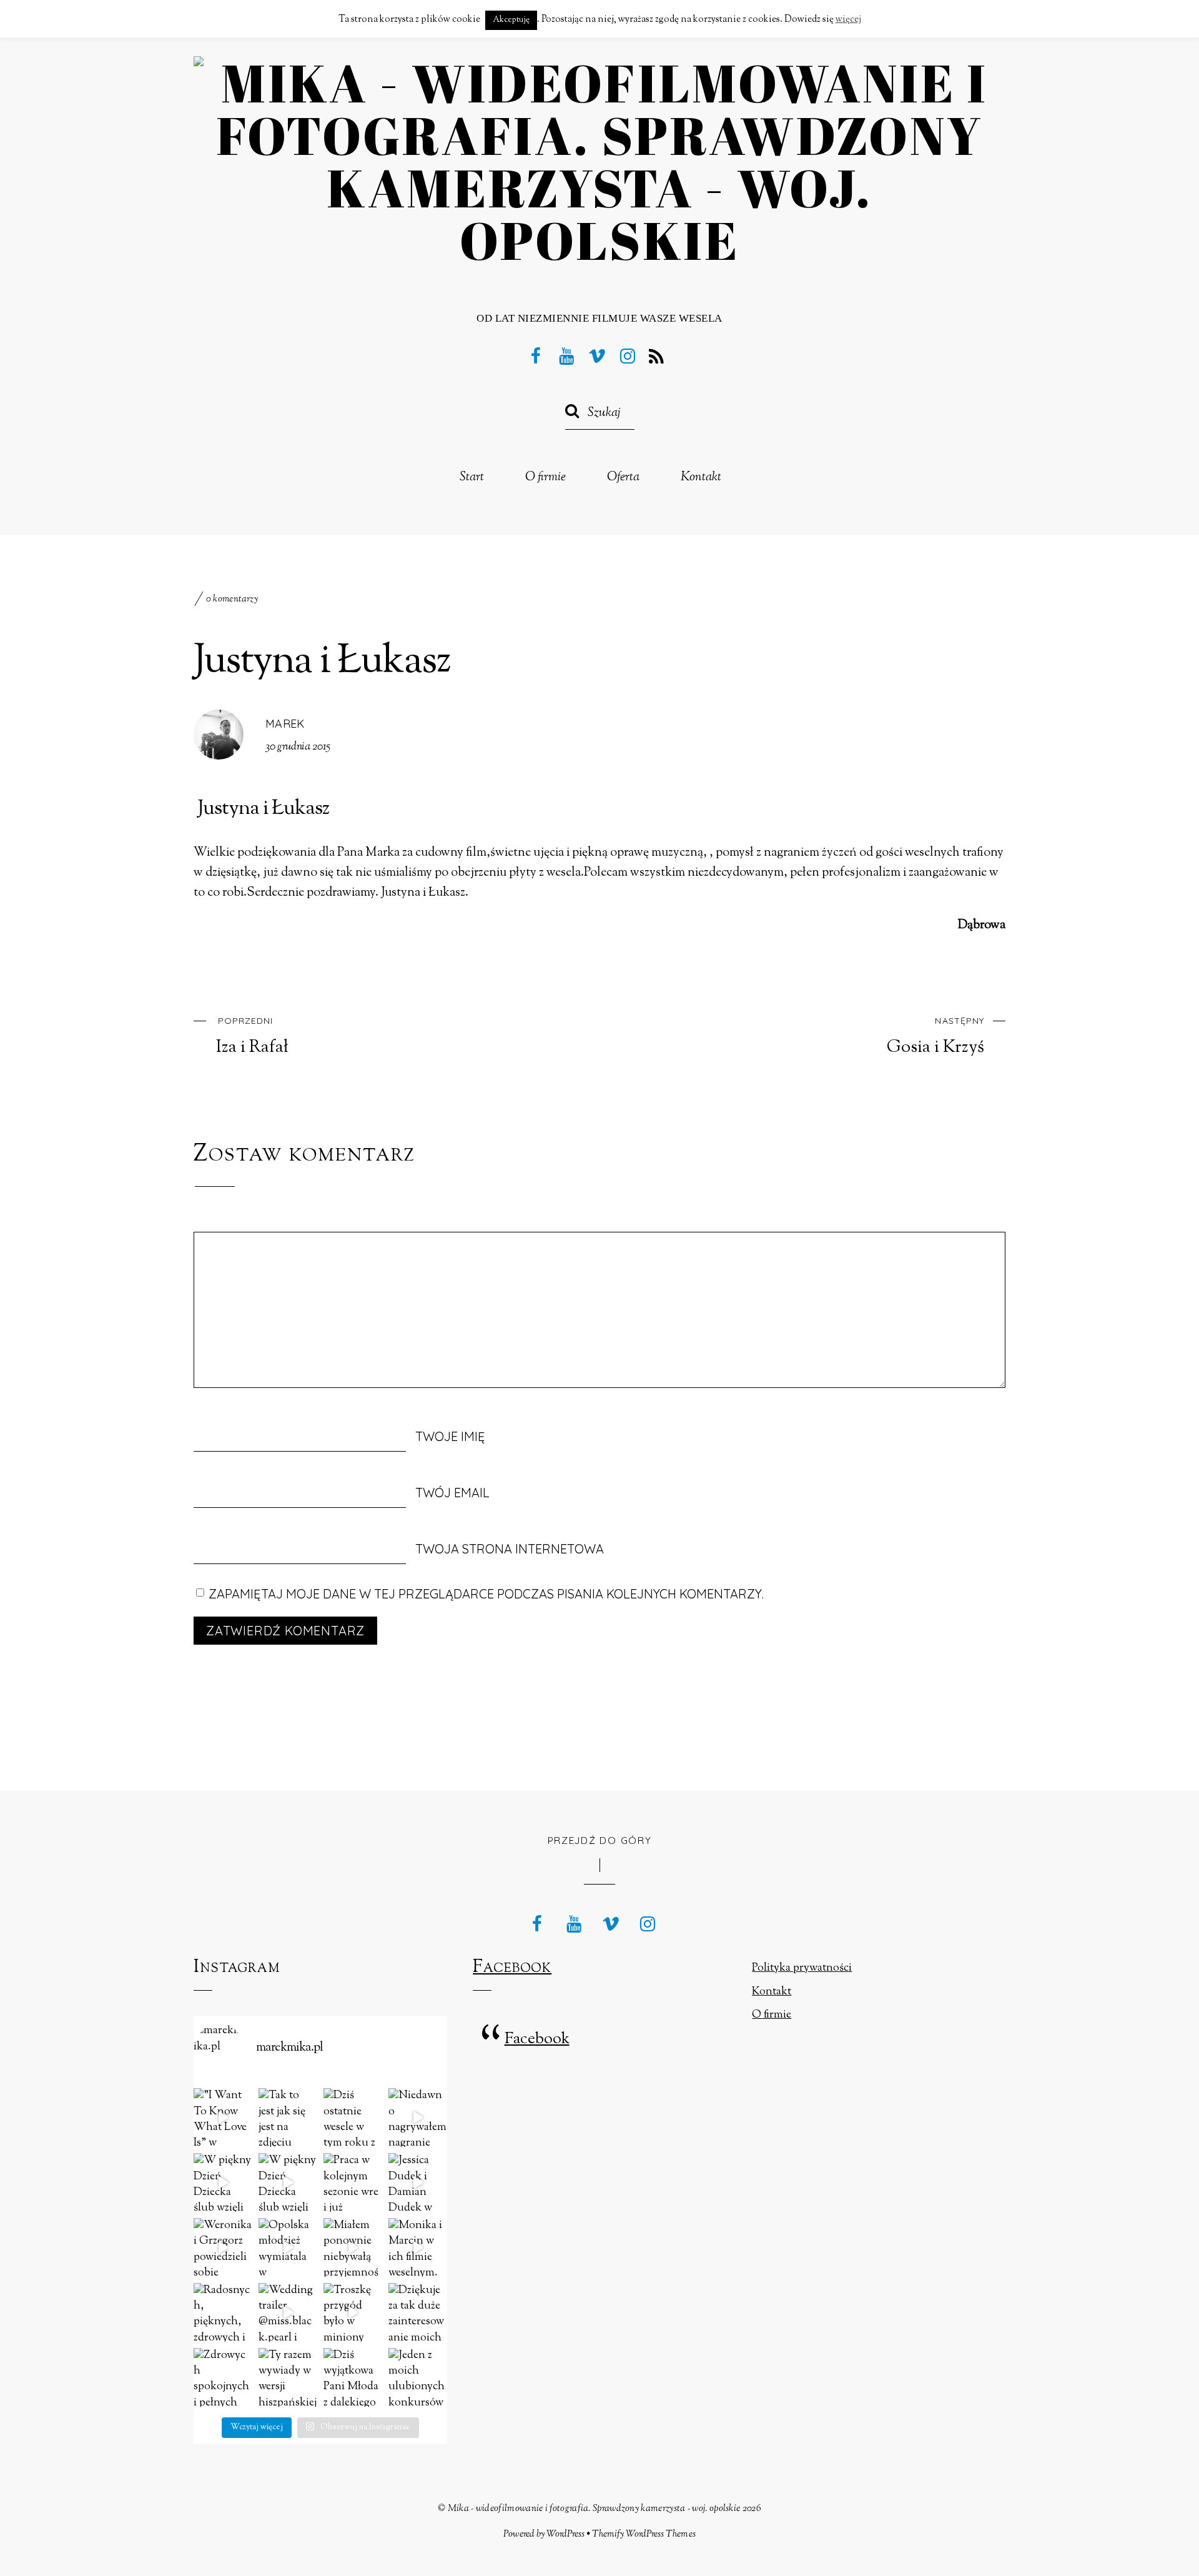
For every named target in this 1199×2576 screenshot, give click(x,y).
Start (472, 478)
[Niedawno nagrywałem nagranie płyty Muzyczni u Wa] (418, 2118)
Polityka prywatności (802, 1968)
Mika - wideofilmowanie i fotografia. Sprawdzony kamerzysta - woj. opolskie (594, 2509)
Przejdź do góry (600, 1840)
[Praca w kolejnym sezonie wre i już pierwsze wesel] (353, 2182)
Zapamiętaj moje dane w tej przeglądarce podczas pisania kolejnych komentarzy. (486, 1594)
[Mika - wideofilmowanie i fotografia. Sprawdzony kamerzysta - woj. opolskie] (599, 240)
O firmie (545, 478)
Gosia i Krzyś (935, 1036)
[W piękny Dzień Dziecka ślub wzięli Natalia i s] (223, 2182)
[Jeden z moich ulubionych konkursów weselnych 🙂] (418, 2377)
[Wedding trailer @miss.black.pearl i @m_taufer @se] (288, 2312)
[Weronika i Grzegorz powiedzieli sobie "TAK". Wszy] (223, 2247)
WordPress (565, 2534)
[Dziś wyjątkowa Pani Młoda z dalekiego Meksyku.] (353, 2377)
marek (285, 724)
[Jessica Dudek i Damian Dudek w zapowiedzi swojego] (418, 2182)
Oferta (623, 478)
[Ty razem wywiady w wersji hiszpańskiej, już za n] (288, 2377)
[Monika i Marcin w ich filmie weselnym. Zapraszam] (418, 2247)
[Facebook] (536, 355)
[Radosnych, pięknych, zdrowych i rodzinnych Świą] (223, 2312)
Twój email (452, 1493)
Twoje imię (450, 1436)
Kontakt (701, 478)
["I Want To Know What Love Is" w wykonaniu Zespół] (223, 2118)
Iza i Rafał (252, 1036)
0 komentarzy (232, 599)
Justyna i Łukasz (322, 662)
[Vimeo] (597, 355)
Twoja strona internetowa (510, 1549)
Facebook (512, 1968)
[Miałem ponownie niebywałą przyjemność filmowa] (353, 2247)
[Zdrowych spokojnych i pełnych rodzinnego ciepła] (223, 2377)
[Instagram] (628, 355)
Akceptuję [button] (511, 20)
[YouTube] (566, 355)
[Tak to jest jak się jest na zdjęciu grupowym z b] (288, 2118)
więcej (848, 20)
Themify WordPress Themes (644, 2534)
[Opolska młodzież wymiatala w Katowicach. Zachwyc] (288, 2247)
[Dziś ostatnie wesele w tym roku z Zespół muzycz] (353, 2118)
